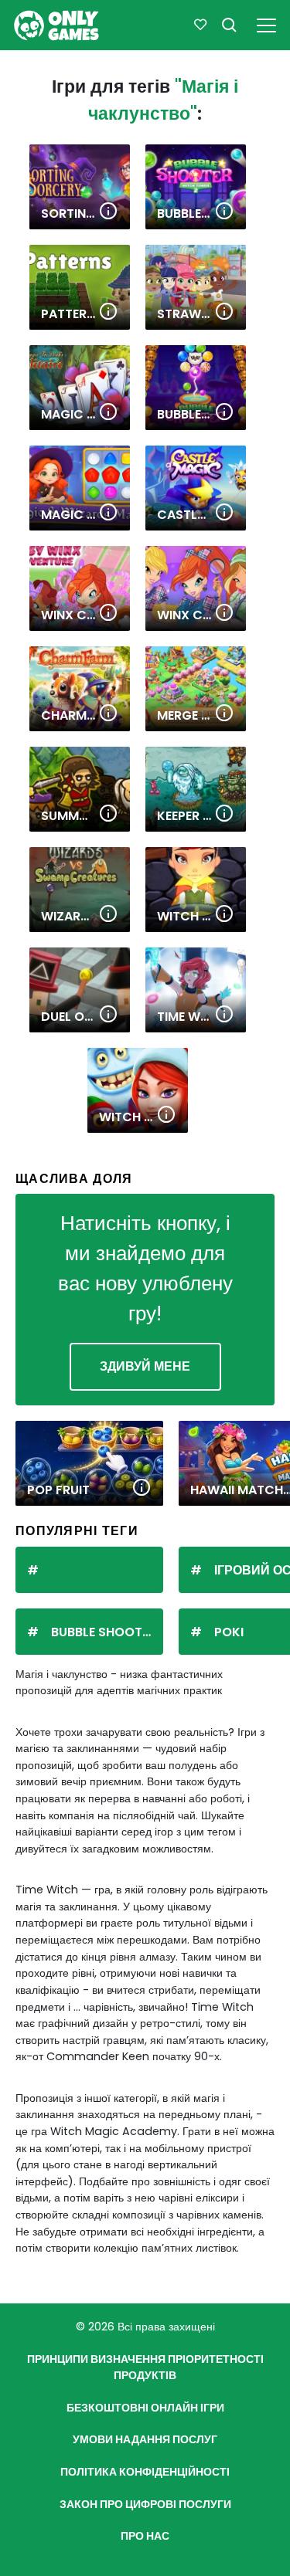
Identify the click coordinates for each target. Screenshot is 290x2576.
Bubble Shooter (104, 1632)
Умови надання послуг (145, 2439)
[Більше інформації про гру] (108, 212)
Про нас (145, 2536)
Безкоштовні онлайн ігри (145, 2408)
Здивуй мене (145, 1366)
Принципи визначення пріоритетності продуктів (145, 2368)
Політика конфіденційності (145, 2472)
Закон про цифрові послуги (145, 2504)
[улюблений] (200, 25)
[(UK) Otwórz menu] (266, 23)
